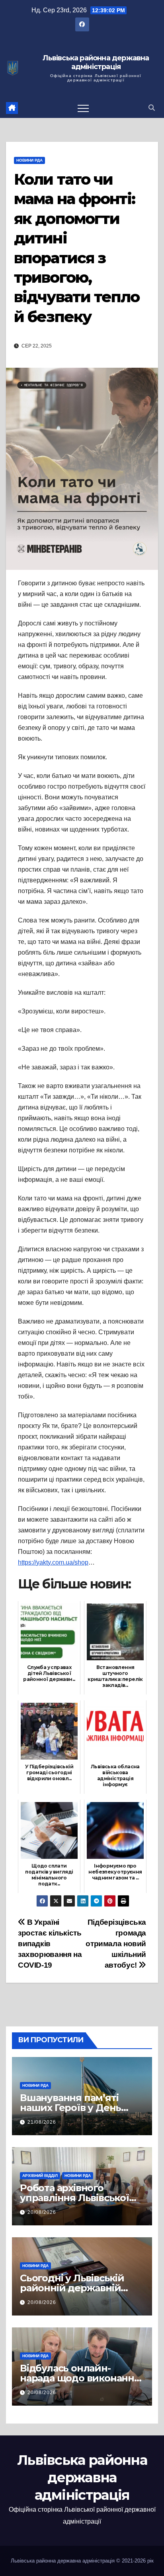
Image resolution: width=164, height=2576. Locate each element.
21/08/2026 (42, 2122)
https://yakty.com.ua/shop (53, 1562)
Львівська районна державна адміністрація (96, 63)
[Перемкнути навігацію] (83, 108)
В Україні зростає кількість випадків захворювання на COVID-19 (50, 1944)
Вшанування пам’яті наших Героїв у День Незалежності (70, 2108)
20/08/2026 (42, 2212)
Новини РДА (29, 160)
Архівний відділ (40, 2176)
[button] (152, 108)
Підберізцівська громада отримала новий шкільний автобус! (116, 1944)
